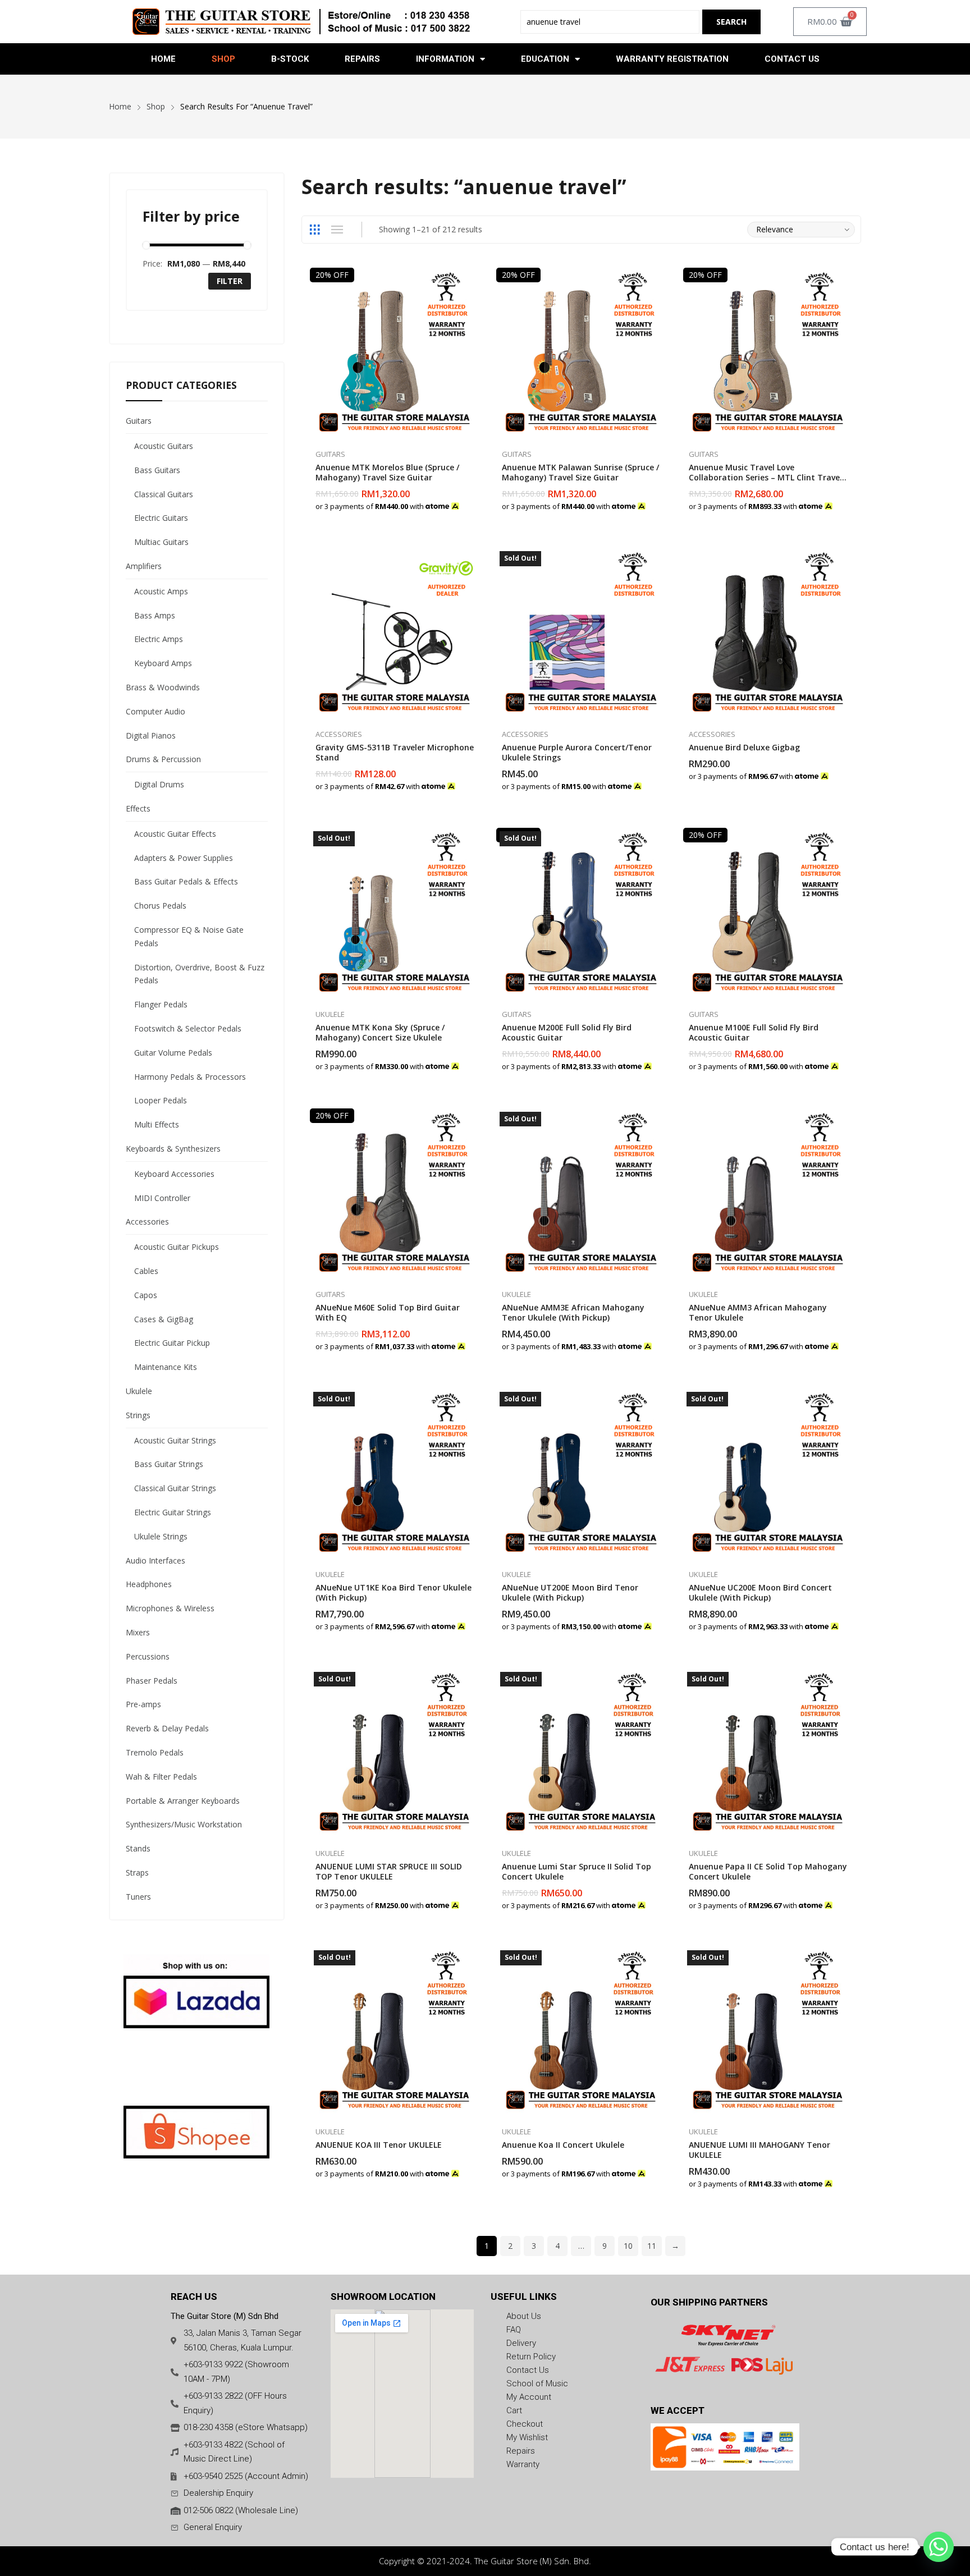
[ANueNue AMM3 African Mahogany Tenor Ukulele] (768, 1193)
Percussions (148, 1656)
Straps (137, 1873)
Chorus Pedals (160, 906)
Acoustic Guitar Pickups (177, 1247)
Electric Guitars (161, 518)
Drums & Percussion (163, 759)
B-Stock (290, 59)
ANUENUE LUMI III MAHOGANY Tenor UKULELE (759, 2150)
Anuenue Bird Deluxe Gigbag (744, 747)
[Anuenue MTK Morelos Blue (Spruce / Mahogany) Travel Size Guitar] (395, 353)
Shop (223, 59)
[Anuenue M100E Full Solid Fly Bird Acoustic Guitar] (768, 913)
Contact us (792, 59)
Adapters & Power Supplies (184, 858)
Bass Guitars (157, 470)
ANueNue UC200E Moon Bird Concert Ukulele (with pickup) (760, 1592)
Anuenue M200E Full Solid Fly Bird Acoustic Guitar (567, 1032)
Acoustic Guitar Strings (175, 1440)
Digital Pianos (151, 735)
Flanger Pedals (161, 1004)
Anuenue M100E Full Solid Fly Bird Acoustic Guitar (754, 1032)
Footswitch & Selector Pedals (188, 1028)
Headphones (149, 1584)
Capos (146, 1295)
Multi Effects (157, 1124)
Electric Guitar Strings (173, 1512)
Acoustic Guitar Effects (175, 834)
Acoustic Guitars (164, 446)
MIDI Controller (162, 1198)
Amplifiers (144, 566)
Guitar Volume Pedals (173, 1053)
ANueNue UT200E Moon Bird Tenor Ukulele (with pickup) (570, 1592)
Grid (315, 230)
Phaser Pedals (152, 1681)
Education (545, 59)
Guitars (330, 454)
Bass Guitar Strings (169, 1464)
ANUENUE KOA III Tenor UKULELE (379, 2145)
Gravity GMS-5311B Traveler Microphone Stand (395, 752)
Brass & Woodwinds (163, 687)
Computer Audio (155, 711)
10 (628, 2246)
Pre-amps (143, 1704)
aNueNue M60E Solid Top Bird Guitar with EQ (388, 1312)
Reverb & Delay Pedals (167, 1728)
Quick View (474, 279)
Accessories (339, 734)
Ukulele (330, 1014)
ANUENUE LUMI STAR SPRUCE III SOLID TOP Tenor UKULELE (389, 1871)
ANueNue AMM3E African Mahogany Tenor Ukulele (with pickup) (573, 1312)
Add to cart (474, 500)
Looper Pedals (161, 1100)
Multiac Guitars (161, 542)
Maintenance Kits (166, 1367)
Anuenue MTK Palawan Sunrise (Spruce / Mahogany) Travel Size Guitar (580, 472)
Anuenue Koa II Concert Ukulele (563, 2145)
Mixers (138, 1632)
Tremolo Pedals (155, 1752)
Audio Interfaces (155, 1560)
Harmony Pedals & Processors (190, 1077)
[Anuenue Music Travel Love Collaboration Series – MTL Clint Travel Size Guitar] (768, 353)
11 (652, 2246)
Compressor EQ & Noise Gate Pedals (189, 936)
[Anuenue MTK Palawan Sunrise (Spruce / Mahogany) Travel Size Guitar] (581, 353)
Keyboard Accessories (174, 1174)
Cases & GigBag (164, 1319)
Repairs (362, 59)
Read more (661, 780)
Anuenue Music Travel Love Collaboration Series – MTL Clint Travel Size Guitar (765, 477)
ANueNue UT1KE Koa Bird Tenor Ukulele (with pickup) (394, 1592)
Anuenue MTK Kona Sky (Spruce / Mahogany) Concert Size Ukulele (380, 1032)
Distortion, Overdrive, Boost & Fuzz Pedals (199, 974)
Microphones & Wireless (170, 1608)
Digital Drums (159, 784)
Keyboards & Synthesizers (173, 1149)
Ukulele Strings (161, 1536)
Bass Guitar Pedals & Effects (186, 881)
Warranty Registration (672, 59)
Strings (138, 1415)
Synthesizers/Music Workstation (184, 1824)
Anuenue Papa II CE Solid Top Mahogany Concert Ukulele (768, 1871)
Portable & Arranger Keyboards (183, 1801)
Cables (146, 1271)
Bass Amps (155, 615)
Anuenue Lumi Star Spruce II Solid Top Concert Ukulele (576, 1871)
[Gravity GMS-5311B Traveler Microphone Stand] (395, 633)
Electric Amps (159, 639)
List (337, 230)
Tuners (138, 1897)
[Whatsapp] (939, 2547)
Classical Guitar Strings (175, 1488)
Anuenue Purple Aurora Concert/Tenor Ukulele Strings (577, 752)
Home (163, 59)
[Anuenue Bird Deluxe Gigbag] (768, 633)
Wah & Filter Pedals (161, 1777)
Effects (138, 808)
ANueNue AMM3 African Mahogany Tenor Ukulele (758, 1312)
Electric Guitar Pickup (172, 1343)
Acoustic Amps (161, 591)
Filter (230, 281)
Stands (138, 1848)
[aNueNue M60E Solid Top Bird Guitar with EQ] (395, 1193)
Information (445, 59)
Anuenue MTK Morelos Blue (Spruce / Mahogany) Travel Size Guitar (387, 472)
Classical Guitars (164, 494)
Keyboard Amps (163, 663)
